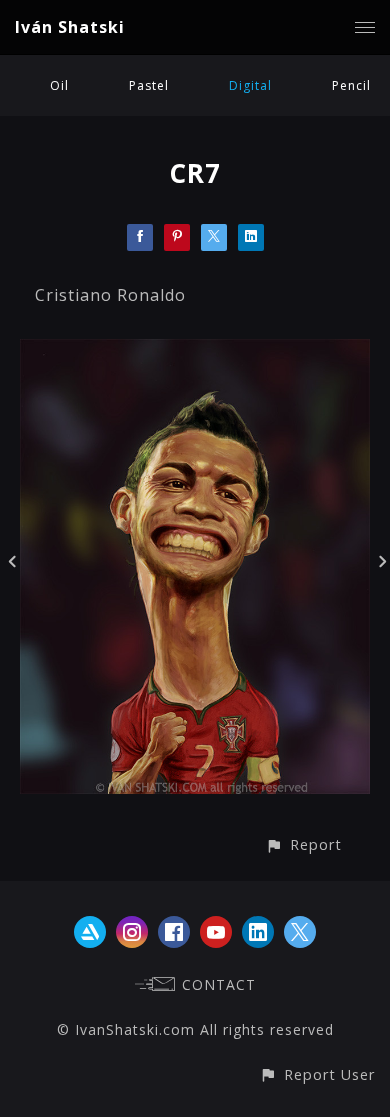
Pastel (149, 85)
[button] (303, 844)
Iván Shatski (70, 27)
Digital (250, 85)
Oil (59, 85)
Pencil (351, 85)
